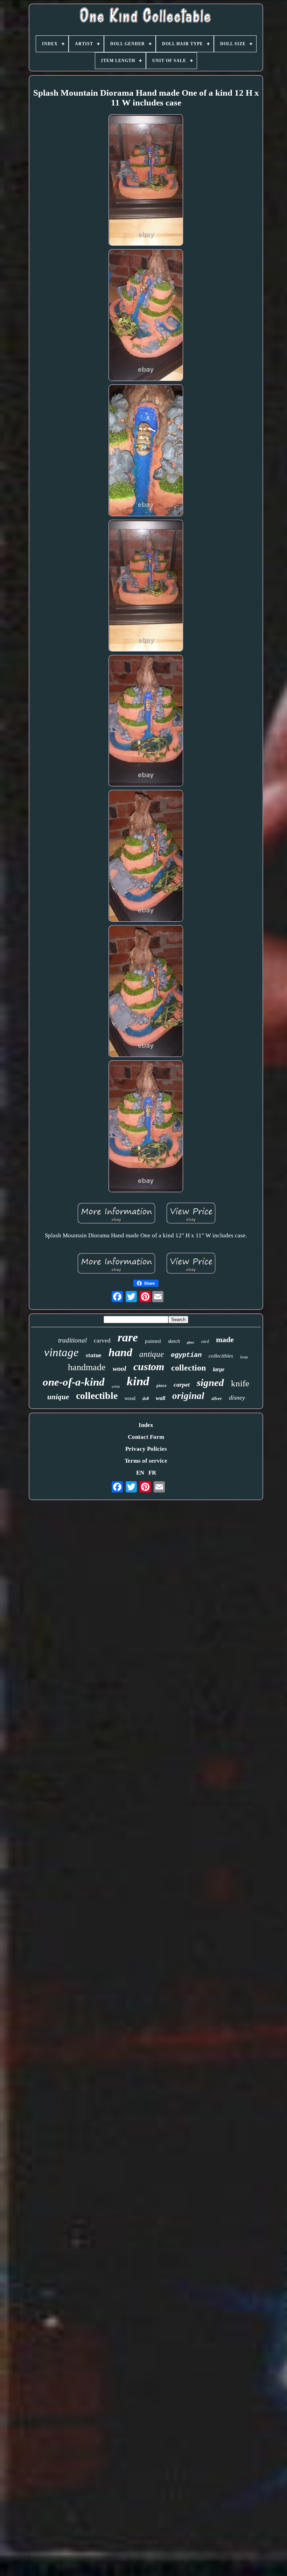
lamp (244, 1357)
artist (116, 1386)
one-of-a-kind (74, 1382)
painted (153, 1341)
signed (210, 1382)
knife (240, 1383)
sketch (174, 1341)
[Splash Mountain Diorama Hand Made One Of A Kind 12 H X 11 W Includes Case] (146, 181)
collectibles (221, 1356)
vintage (61, 1352)
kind (138, 1381)
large (219, 1369)
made (225, 1340)
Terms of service (146, 1461)
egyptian (186, 1355)
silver (217, 1398)
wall (160, 1398)
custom (149, 1366)
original (188, 1396)
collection (188, 1368)
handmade (87, 1367)
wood (130, 1398)
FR (152, 1473)
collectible (97, 1396)
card (205, 1341)
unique (58, 1397)
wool (120, 1368)
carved (102, 1341)
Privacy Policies (146, 1449)
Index (146, 1425)
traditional (72, 1340)
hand (120, 1352)
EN (140, 1473)
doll (146, 1399)
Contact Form (146, 1437)
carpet (182, 1385)
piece (162, 1385)
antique (152, 1354)
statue (94, 1355)
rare (128, 1337)
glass (191, 1342)
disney (237, 1398)
